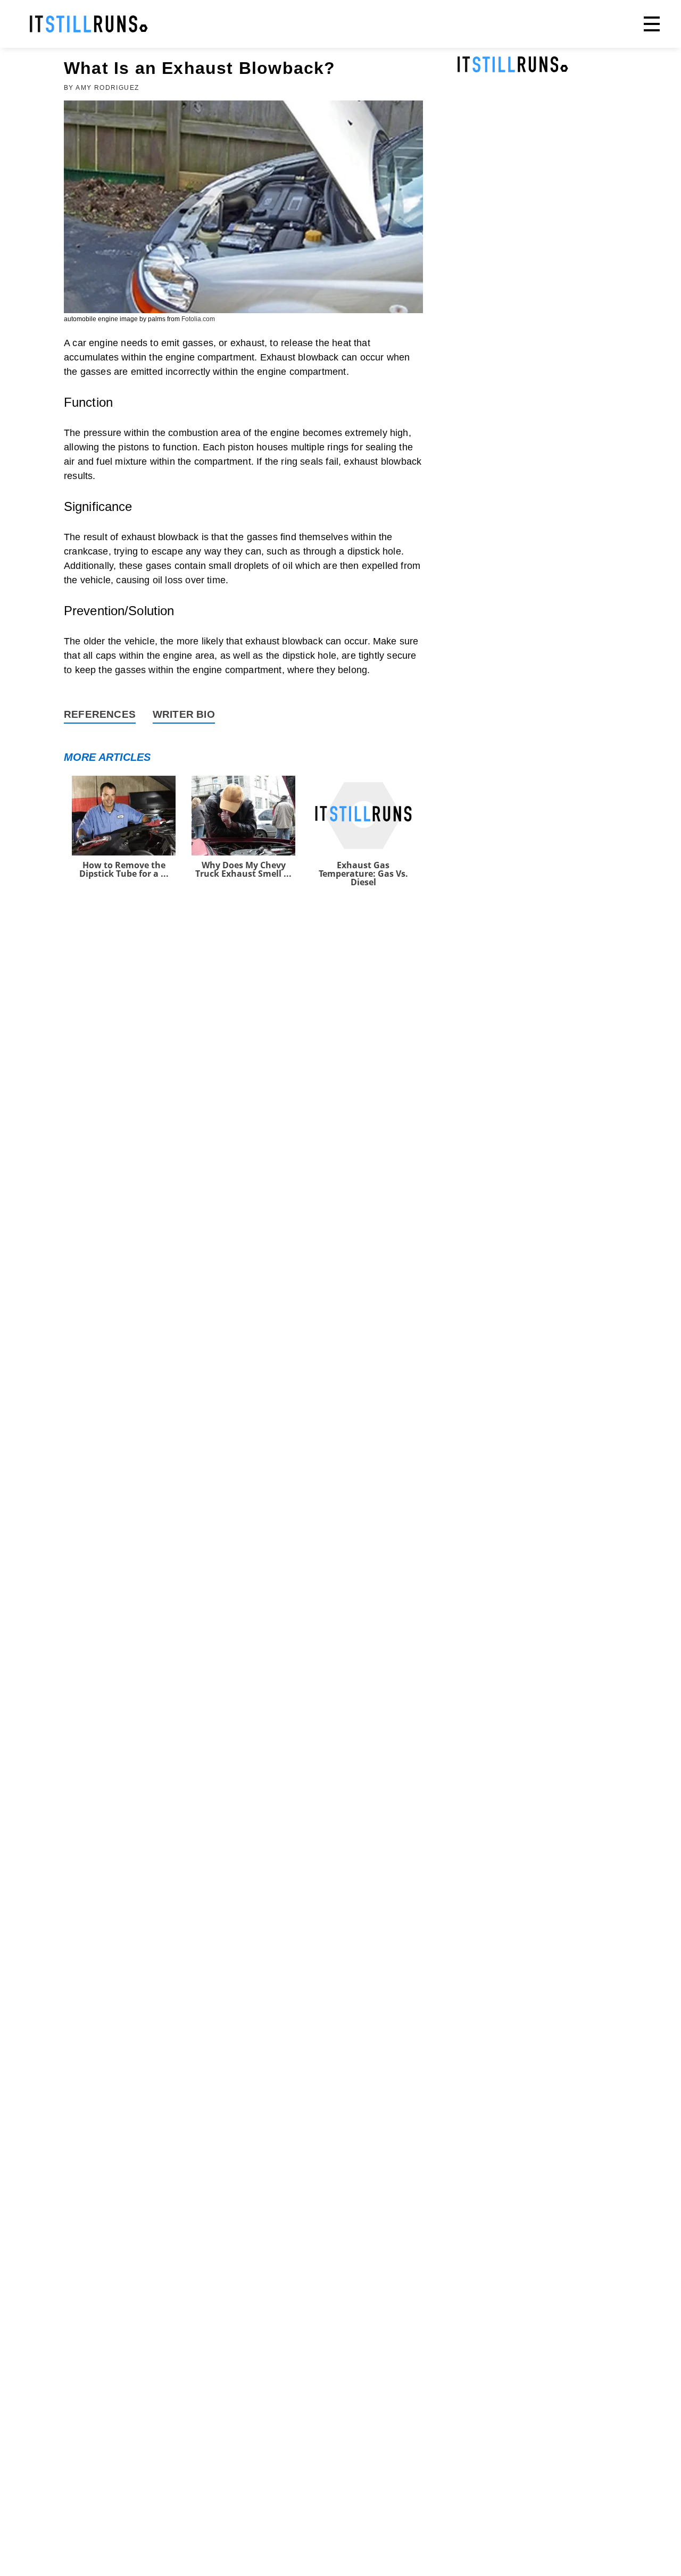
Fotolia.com (198, 319)
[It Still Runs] (89, 24)
